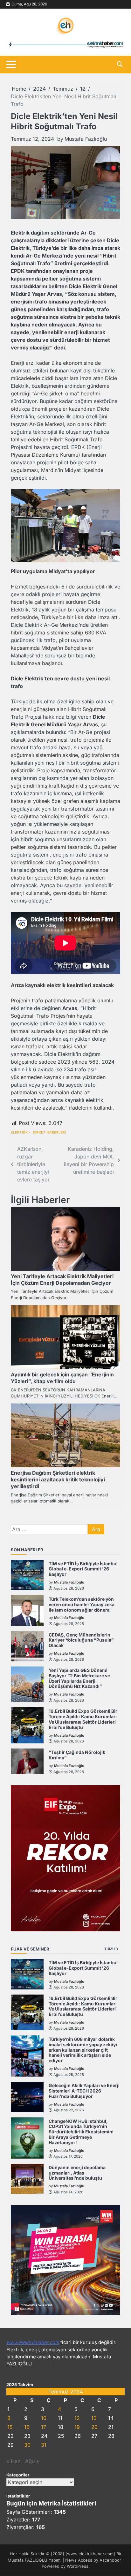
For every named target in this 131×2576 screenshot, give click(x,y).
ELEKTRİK (19, 1132)
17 (44, 2427)
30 (27, 2445)
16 (27, 2427)
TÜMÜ (110, 1949)
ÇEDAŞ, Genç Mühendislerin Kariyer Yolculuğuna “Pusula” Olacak (81, 1640)
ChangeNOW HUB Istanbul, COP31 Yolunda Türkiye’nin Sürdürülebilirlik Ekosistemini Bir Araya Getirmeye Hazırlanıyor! (81, 2132)
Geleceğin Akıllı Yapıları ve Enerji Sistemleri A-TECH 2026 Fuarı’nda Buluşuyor (84, 2091)
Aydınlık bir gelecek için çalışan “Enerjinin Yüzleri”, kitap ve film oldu (62, 1378)
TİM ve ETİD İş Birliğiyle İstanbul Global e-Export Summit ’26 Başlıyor (83, 1569)
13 (94, 2418)
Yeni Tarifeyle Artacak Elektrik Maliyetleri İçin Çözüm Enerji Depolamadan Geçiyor (62, 1280)
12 (77, 2418)
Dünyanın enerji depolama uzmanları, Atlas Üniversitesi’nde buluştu (77, 2173)
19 (77, 2427)
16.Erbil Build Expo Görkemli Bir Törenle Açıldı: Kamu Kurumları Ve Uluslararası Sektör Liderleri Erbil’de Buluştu (83, 1719)
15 (10, 2427)
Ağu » (32, 2461)
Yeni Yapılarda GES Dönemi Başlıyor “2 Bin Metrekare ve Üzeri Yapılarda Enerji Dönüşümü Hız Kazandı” (79, 1678)
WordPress (78, 2566)
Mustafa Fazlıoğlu (86, 139)
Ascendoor (110, 2560)
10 (44, 2418)
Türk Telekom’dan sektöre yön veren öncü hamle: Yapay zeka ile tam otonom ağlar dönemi (82, 1604)
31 (44, 2445)
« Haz (13, 2461)
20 (94, 2427)
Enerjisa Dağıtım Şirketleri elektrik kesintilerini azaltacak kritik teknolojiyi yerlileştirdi (58, 1479)
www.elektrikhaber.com (33, 2342)
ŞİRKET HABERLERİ (49, 1132)
